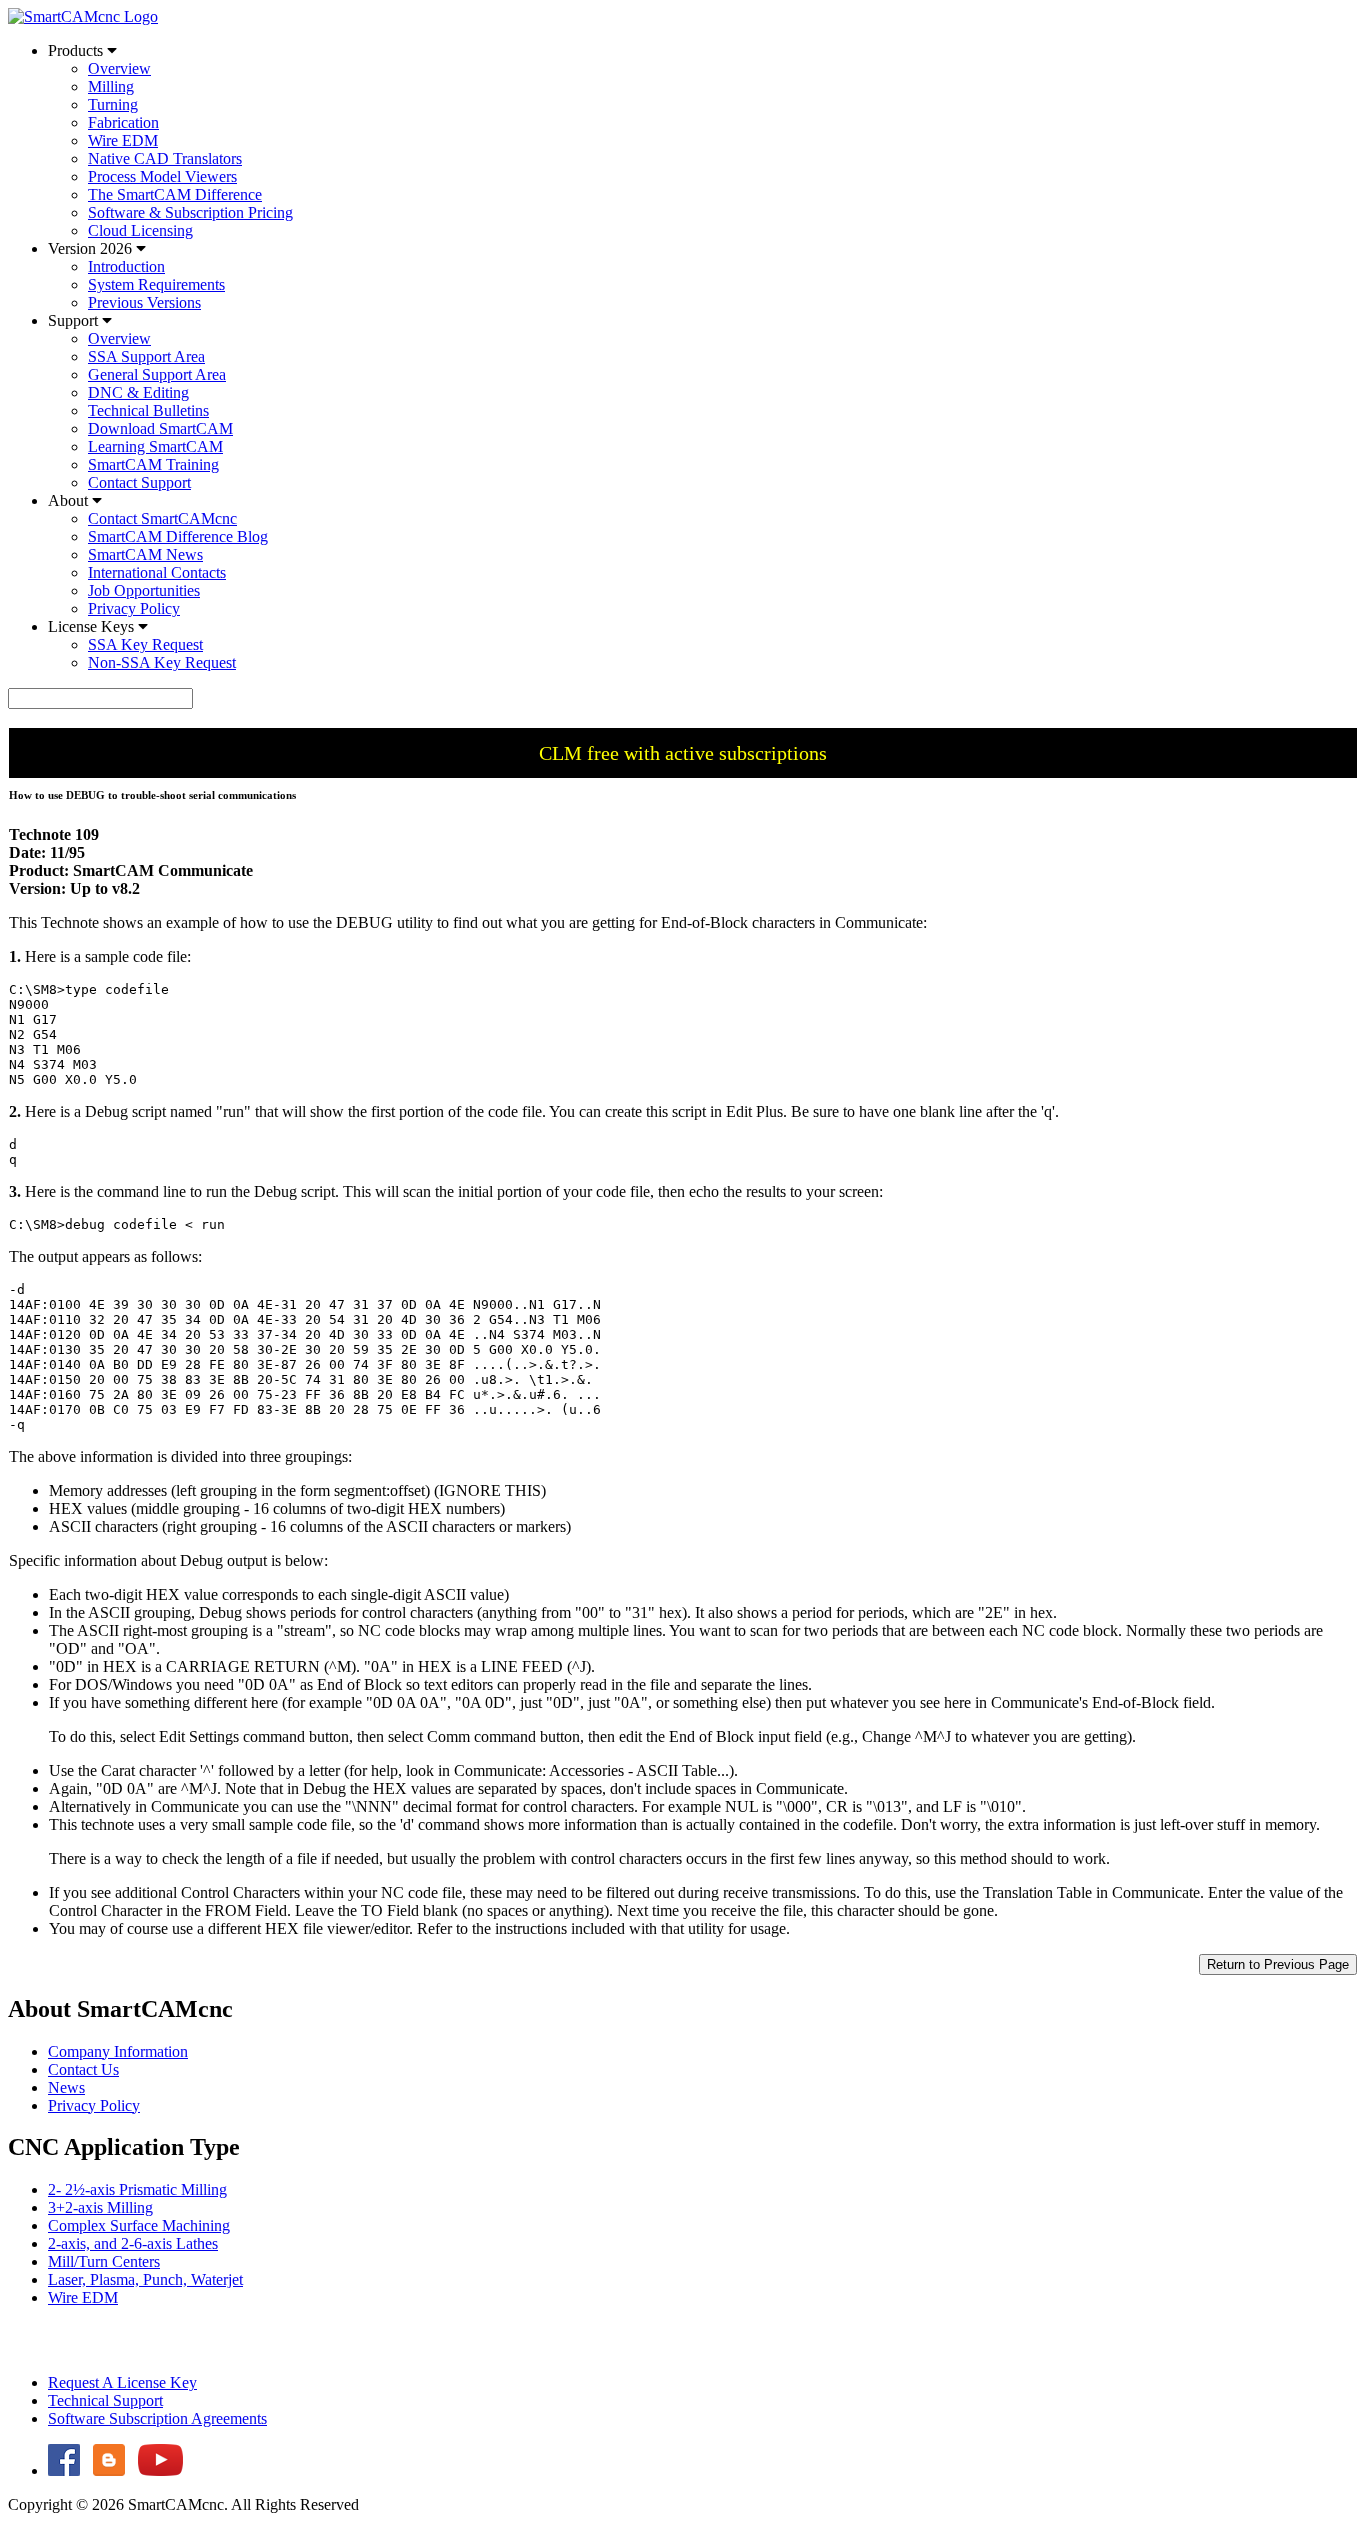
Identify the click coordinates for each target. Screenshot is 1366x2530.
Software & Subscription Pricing (190, 212)
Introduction (126, 266)
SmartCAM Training (153, 464)
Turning (113, 104)
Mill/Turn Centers (104, 2261)
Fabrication (123, 122)
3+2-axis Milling (100, 2207)
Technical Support (105, 2400)
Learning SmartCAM (155, 446)
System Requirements (156, 284)
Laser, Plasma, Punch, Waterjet (145, 2279)
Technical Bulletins (148, 410)
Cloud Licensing (140, 230)
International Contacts (157, 572)
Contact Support (139, 482)
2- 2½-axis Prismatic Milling (137, 2189)
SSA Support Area (146, 356)
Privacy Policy (134, 608)
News (66, 2087)
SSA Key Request (145, 644)
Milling (111, 86)
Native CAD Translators (165, 158)
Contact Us (83, 2069)
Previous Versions (144, 302)
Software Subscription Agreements (157, 2418)
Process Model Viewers (162, 176)
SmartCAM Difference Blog (178, 536)
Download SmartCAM (160, 428)
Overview (119, 68)
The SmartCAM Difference (175, 194)
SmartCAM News (145, 554)
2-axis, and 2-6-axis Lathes (133, 2243)
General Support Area (157, 374)
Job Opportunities (144, 590)
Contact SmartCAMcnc (162, 518)
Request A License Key (122, 2382)
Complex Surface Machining (139, 2225)
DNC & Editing (138, 392)
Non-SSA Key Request (162, 662)
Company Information (118, 2051)
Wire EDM (123, 140)
